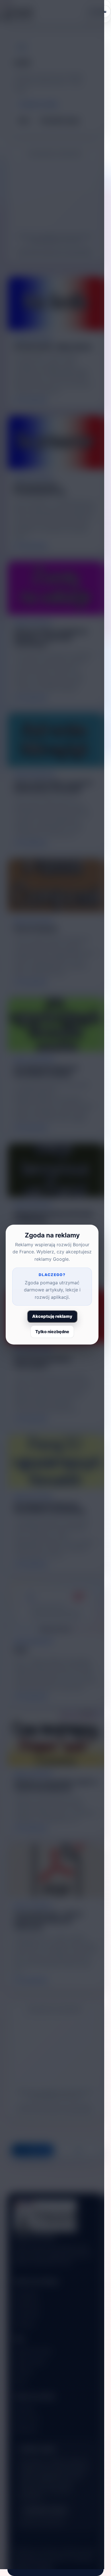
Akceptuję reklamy (52, 1316)
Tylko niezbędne (52, 1332)
